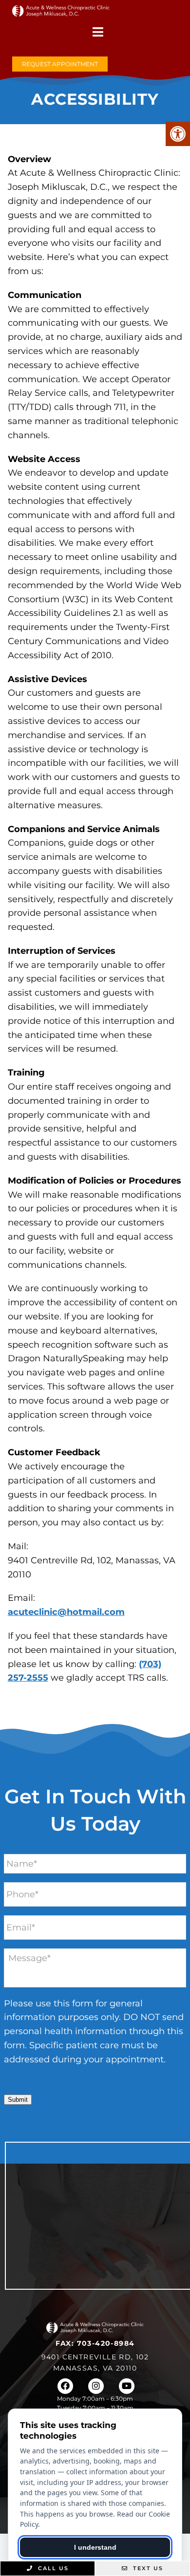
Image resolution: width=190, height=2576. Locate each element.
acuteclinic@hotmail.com (66, 1612)
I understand (95, 2547)
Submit (18, 2100)
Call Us (52, 2568)
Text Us (147, 2568)
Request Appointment (60, 64)
